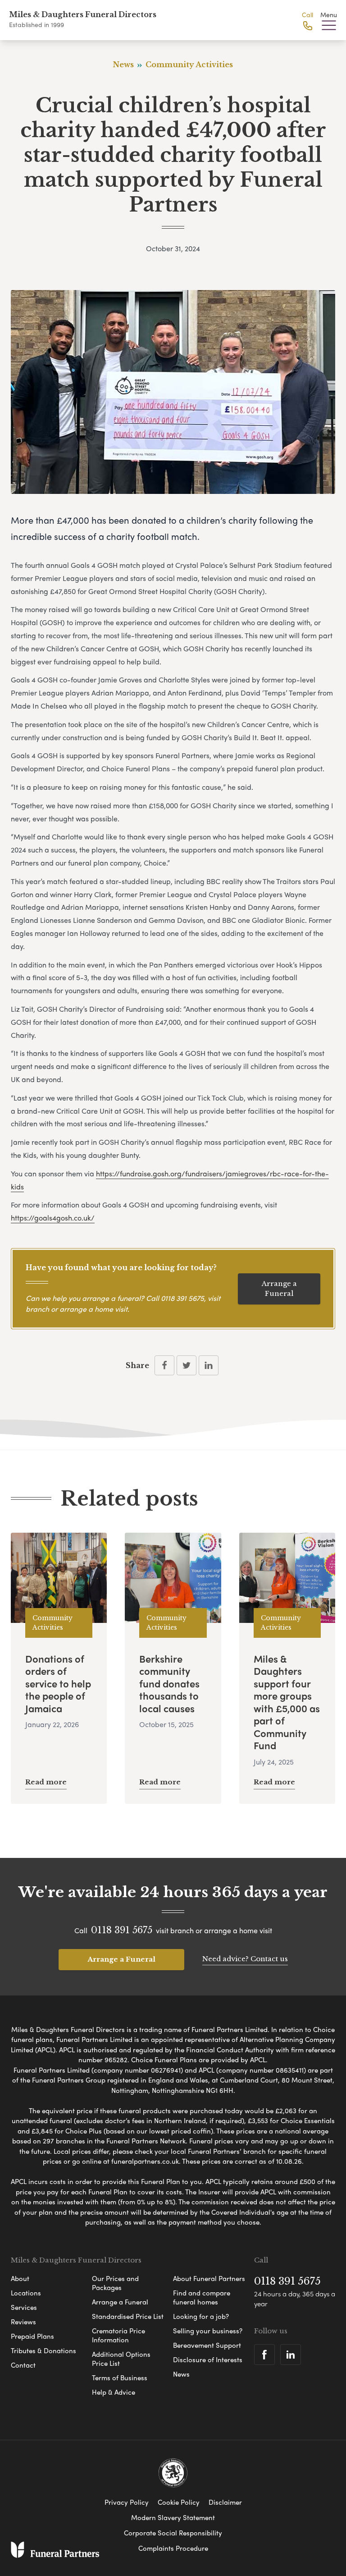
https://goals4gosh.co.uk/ (53, 1218)
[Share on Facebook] (164, 1365)
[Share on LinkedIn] (209, 1365)
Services (24, 2307)
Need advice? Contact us (245, 1959)
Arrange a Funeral (279, 1289)
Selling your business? (208, 2331)
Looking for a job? (201, 2316)
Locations (26, 2293)
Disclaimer (225, 2502)
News (181, 2374)
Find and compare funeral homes (202, 2297)
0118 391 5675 (182, 1298)
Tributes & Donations (43, 2350)
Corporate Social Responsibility (173, 2533)
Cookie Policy (179, 2502)
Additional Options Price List (121, 2359)
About (20, 2278)
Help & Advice (114, 2392)
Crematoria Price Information (118, 2335)
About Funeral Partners (209, 2278)
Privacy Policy (127, 2502)
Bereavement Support (207, 2345)
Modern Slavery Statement (173, 2517)
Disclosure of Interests (208, 2359)
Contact (23, 2365)
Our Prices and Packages (115, 2283)
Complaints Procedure (173, 2548)
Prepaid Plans (32, 2336)
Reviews (23, 2322)
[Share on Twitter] (187, 1365)
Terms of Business (120, 2378)
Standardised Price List (128, 2316)
